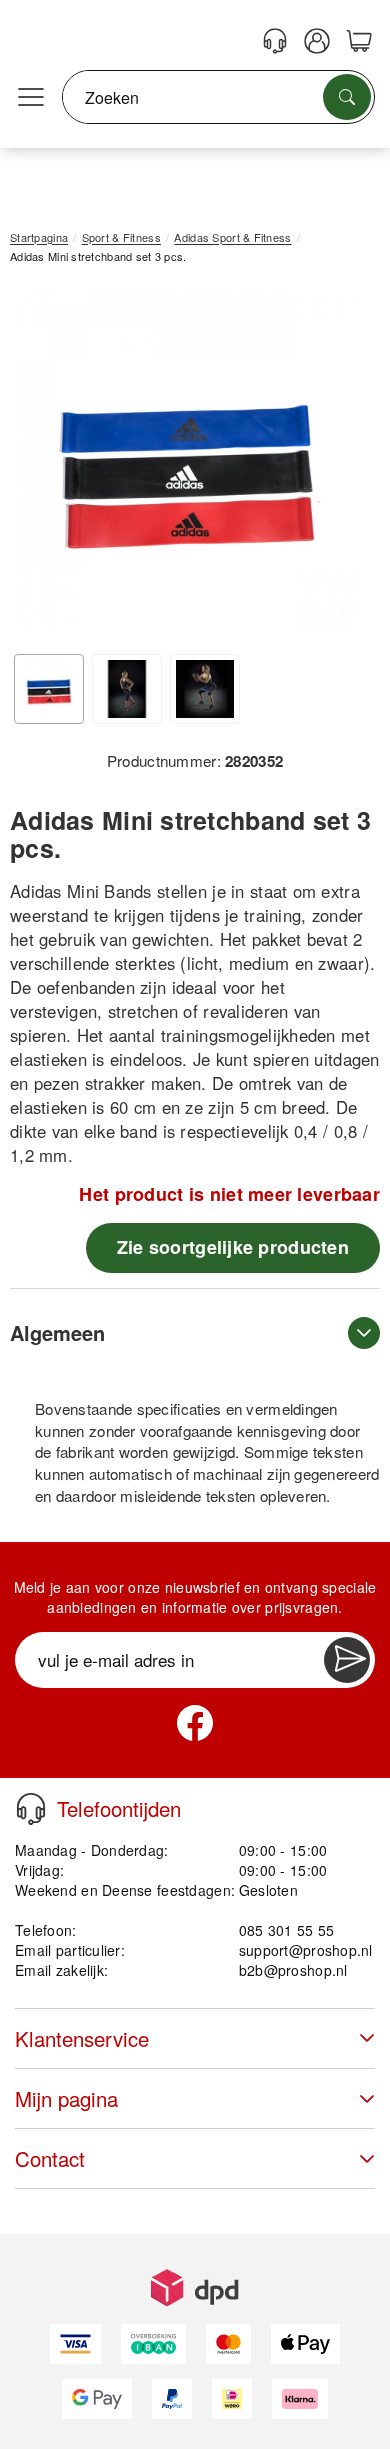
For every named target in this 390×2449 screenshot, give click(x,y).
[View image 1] (49, 689)
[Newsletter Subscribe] (347, 1660)
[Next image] (335, 466)
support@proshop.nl (306, 1950)
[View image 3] (205, 689)
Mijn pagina (66, 2098)
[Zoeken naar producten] (347, 97)
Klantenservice (82, 2038)
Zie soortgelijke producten (233, 1247)
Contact (50, 2158)
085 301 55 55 (287, 1930)
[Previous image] (40, 466)
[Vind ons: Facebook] (195, 1723)
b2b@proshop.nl (293, 1970)
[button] (187, 461)
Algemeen (57, 1332)
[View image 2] (127, 689)
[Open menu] (31, 98)
